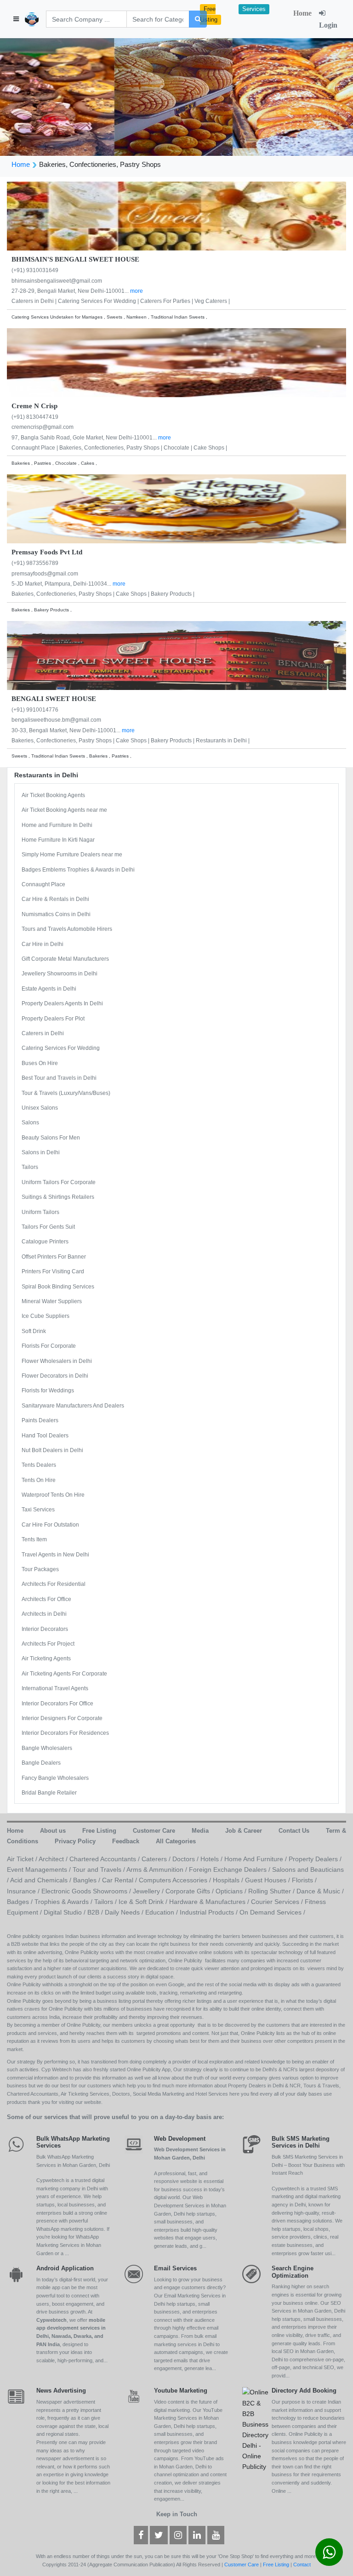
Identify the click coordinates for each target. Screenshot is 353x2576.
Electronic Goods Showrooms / (87, 1891)
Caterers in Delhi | (35, 301)
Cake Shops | (210, 448)
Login (328, 25)
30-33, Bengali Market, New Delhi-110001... (67, 730)
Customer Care (242, 2565)
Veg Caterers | (212, 301)
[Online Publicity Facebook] (141, 2536)
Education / (162, 1912)
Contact (302, 2565)
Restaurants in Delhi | (223, 741)
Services (254, 9)
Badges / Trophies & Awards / (51, 1902)
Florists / (304, 1880)
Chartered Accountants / (105, 1859)
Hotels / (212, 1859)
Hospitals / (229, 1880)
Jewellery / (149, 1891)
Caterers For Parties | (167, 301)
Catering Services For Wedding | (99, 301)
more (137, 291)
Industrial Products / (210, 1912)
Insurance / (24, 1891)
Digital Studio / (65, 1912)
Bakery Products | (173, 594)
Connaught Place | (35, 448)
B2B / (96, 1912)
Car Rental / (120, 1880)
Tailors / (106, 1902)
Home (302, 13)
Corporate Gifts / (191, 1891)
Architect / (54, 1859)
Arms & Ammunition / (158, 1869)
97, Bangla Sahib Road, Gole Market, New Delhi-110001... (85, 438)
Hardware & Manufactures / (210, 1902)
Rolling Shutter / (272, 1891)
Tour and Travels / (100, 1869)
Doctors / (186, 1859)
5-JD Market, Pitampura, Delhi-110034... (62, 584)
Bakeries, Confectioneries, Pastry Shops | (111, 448)
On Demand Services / (272, 1912)
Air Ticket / (23, 1859)
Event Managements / (40, 1869)
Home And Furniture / (256, 1859)
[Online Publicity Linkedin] (197, 2536)
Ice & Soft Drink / (144, 1902)
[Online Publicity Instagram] (178, 2536)
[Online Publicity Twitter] (159, 2536)
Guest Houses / (268, 1880)
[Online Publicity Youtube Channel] (216, 2536)
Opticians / (232, 1891)
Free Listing (209, 14)
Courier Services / (278, 1902)
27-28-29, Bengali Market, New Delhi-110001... (71, 291)
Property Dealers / (315, 1859)
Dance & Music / (320, 1891)
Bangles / (88, 1880)
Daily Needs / (125, 1912)
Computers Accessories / (176, 1880)
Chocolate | (179, 448)
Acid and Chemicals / (42, 1880)
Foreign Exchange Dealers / (231, 1869)
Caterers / (157, 1859)
